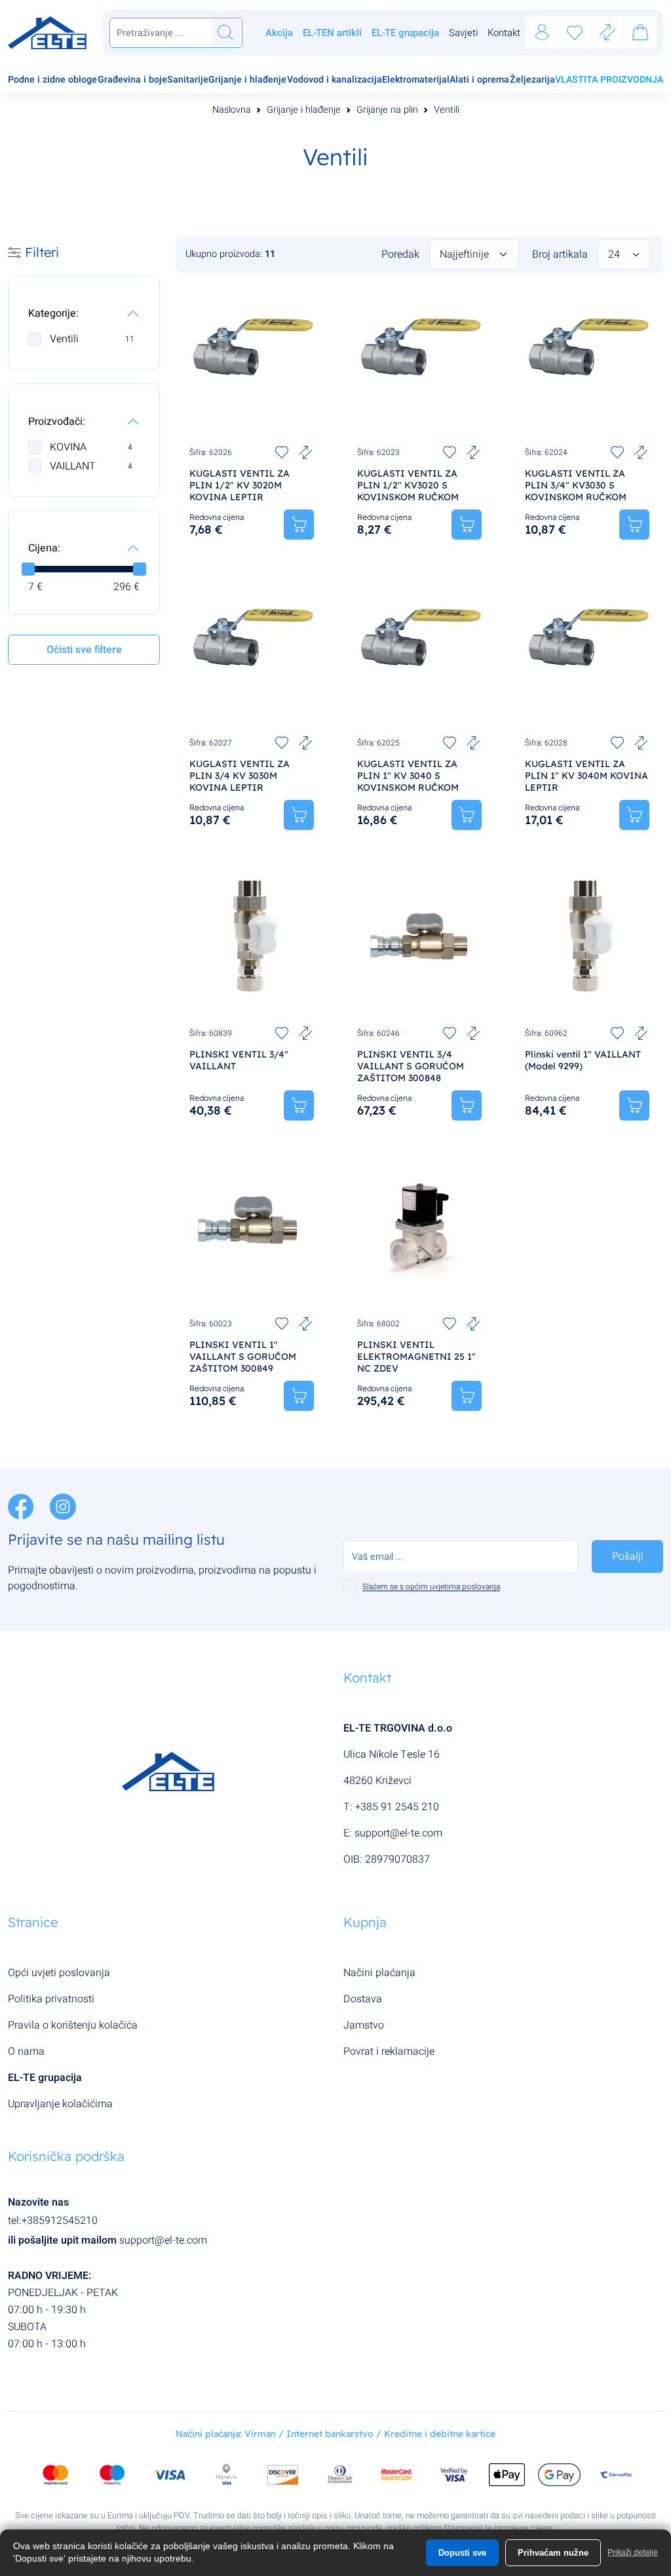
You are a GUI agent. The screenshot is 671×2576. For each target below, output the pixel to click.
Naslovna (232, 110)
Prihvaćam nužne (553, 2553)
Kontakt (504, 33)
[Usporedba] (607, 33)
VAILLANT (91, 466)
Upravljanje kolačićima (60, 2104)
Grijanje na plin (387, 110)
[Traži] (225, 33)
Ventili (447, 110)
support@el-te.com (398, 1833)
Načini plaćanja (379, 1973)
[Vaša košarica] (640, 35)
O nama (26, 2051)
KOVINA (91, 447)
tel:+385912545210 (53, 2221)
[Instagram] (63, 1506)
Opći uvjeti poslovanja (59, 1973)
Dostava (363, 1999)
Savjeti (463, 33)
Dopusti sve (462, 2553)
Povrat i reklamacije (389, 2051)
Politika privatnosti (51, 1999)
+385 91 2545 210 (397, 1807)
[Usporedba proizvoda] (305, 452)
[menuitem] (52, 81)
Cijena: (44, 548)
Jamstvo (364, 2025)
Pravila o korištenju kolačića (73, 2025)
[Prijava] (542, 33)
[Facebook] (22, 1506)
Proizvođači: (57, 422)
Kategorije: (53, 313)
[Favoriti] (575, 33)
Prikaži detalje (633, 2552)
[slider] (28, 569)
